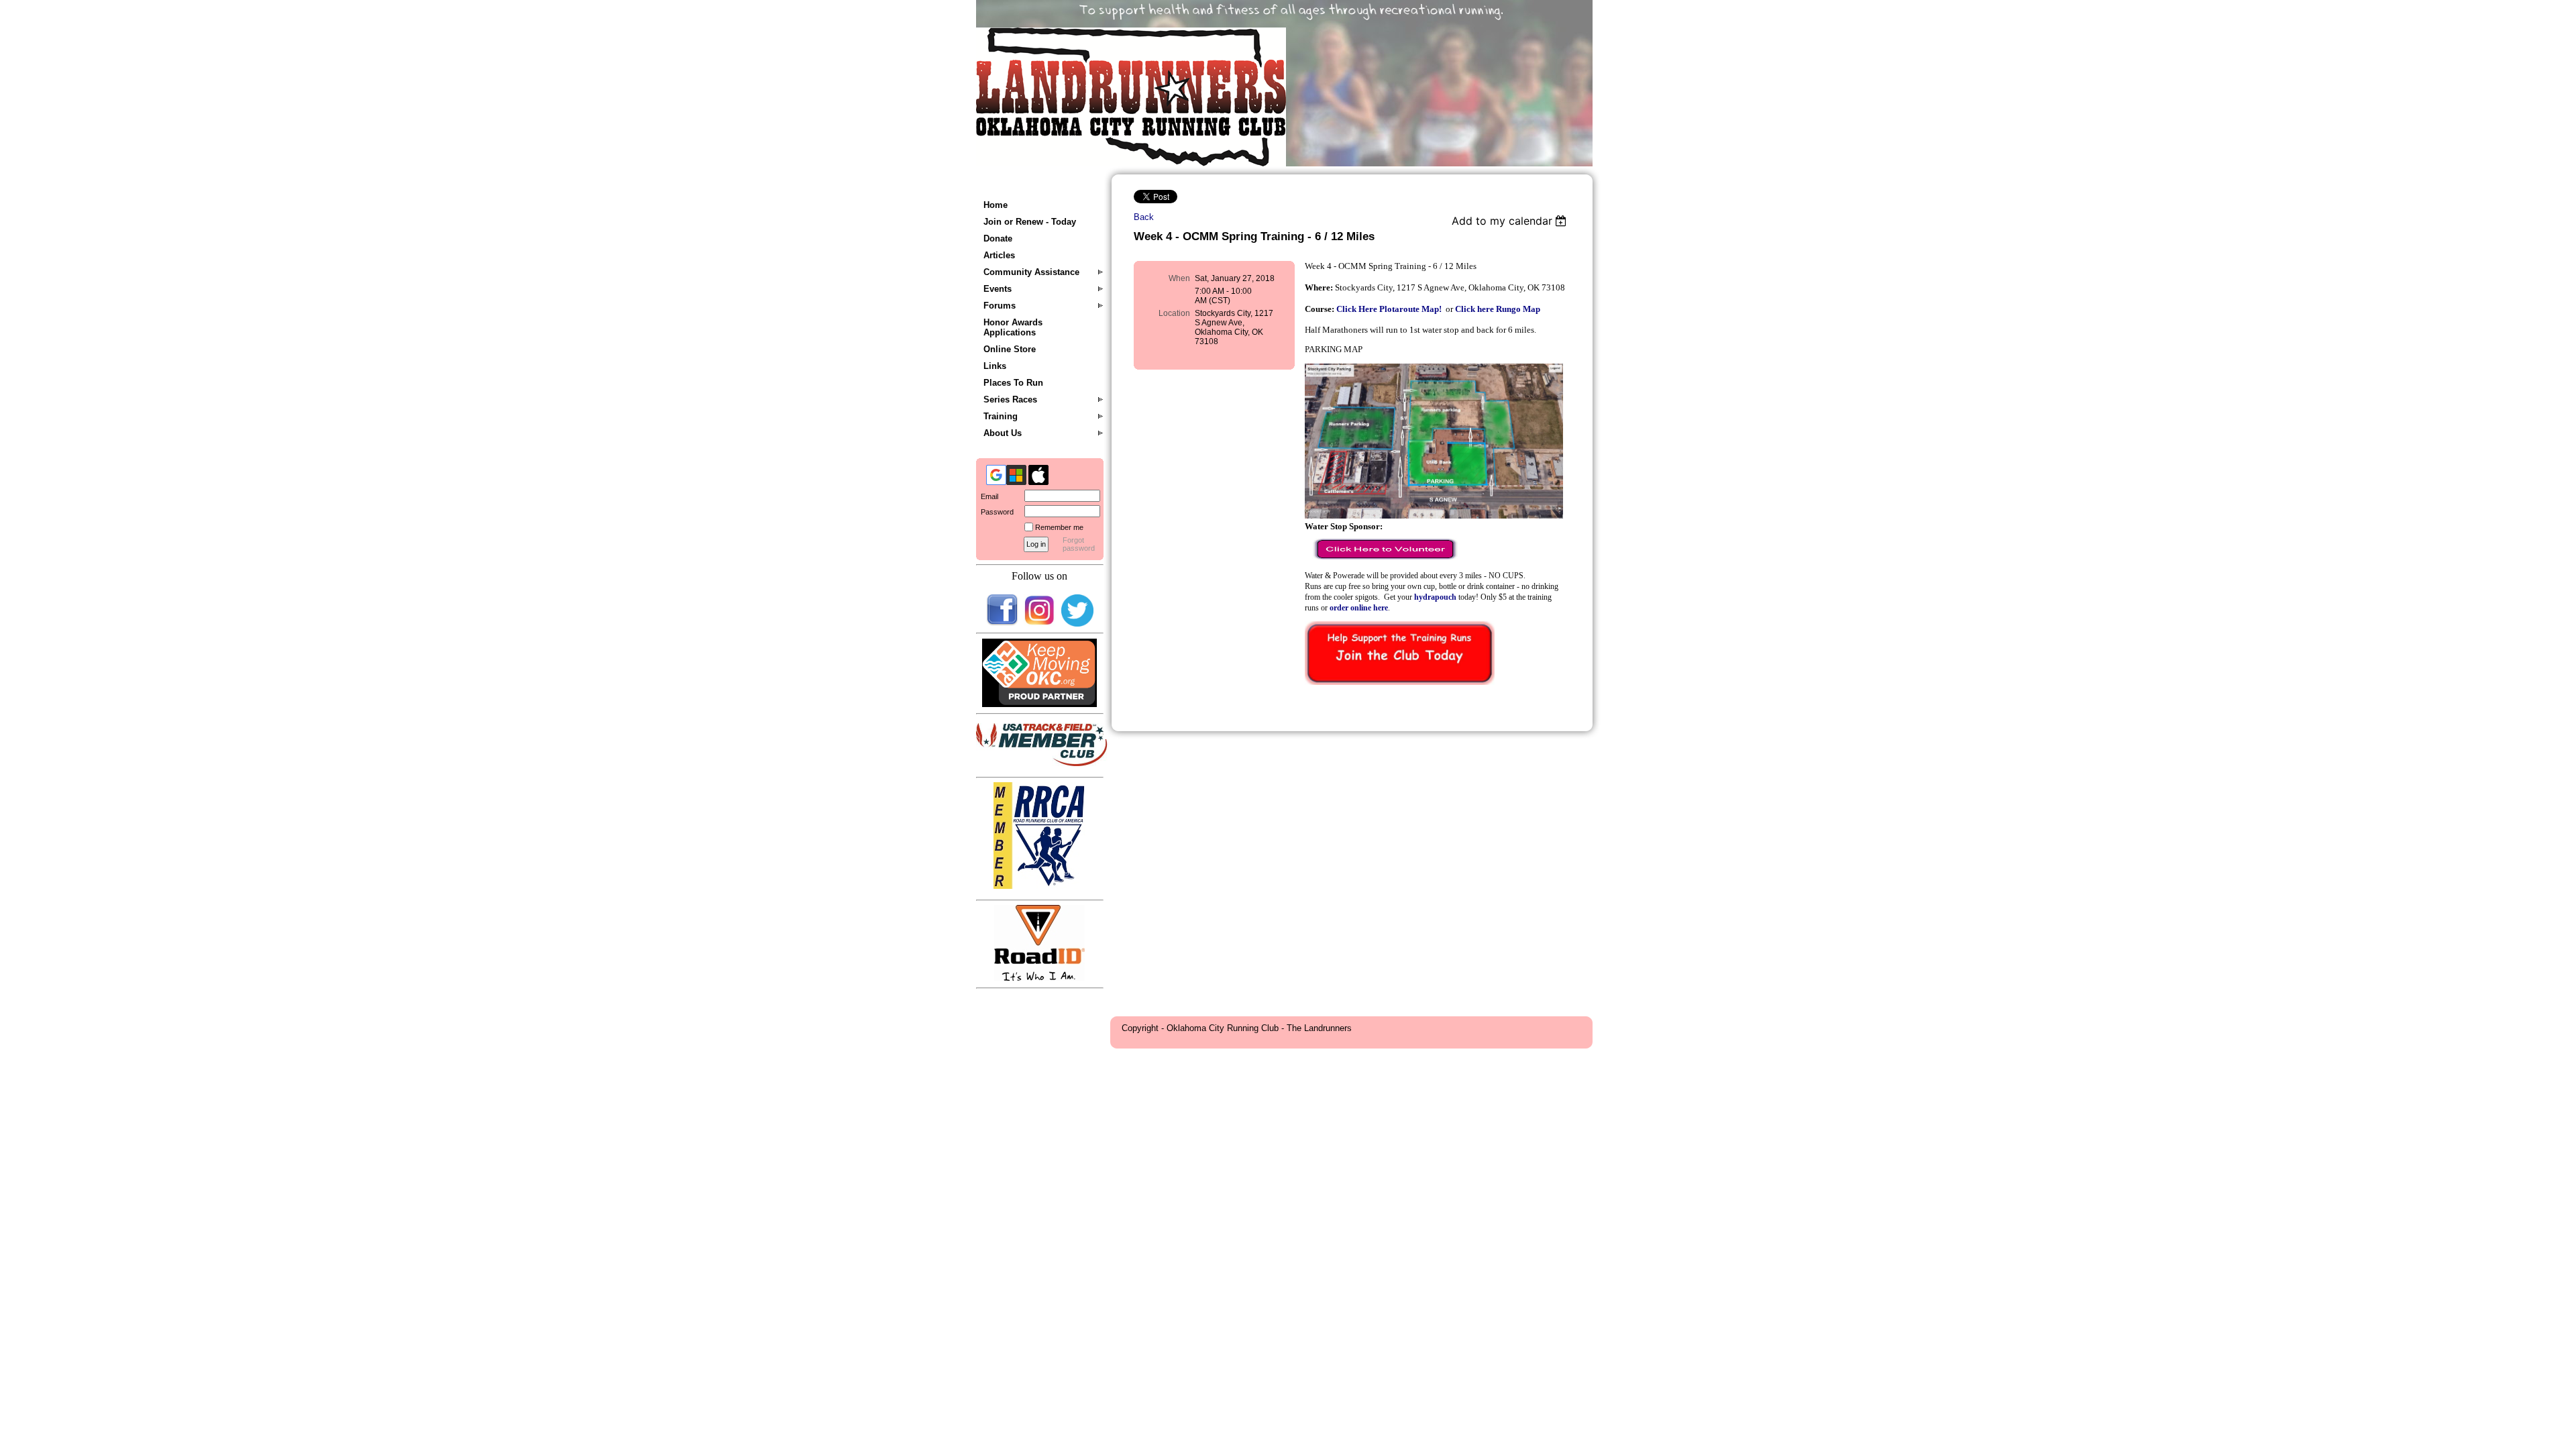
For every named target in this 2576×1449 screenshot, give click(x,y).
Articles (999, 255)
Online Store (1010, 349)
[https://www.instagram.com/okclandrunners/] (1040, 624)
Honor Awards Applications (1013, 327)
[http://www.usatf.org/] (1043, 763)
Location (1174, 313)
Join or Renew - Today (1030, 222)
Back (1144, 217)
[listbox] (1511, 221)
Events (998, 289)
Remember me (1059, 527)
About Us (1003, 433)
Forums (1000, 306)
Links (995, 366)
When (1179, 278)
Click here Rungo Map (1498, 309)
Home (996, 205)
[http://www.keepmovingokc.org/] (1040, 704)
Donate (998, 238)
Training (1001, 416)
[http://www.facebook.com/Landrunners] (1002, 624)
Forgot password (1079, 544)
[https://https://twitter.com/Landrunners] (1077, 624)
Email (987, 496)
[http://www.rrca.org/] (1039, 886)
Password (995, 512)
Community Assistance (1031, 272)
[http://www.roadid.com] (1039, 978)
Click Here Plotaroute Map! (1389, 309)
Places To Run (1013, 383)
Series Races (1010, 399)
